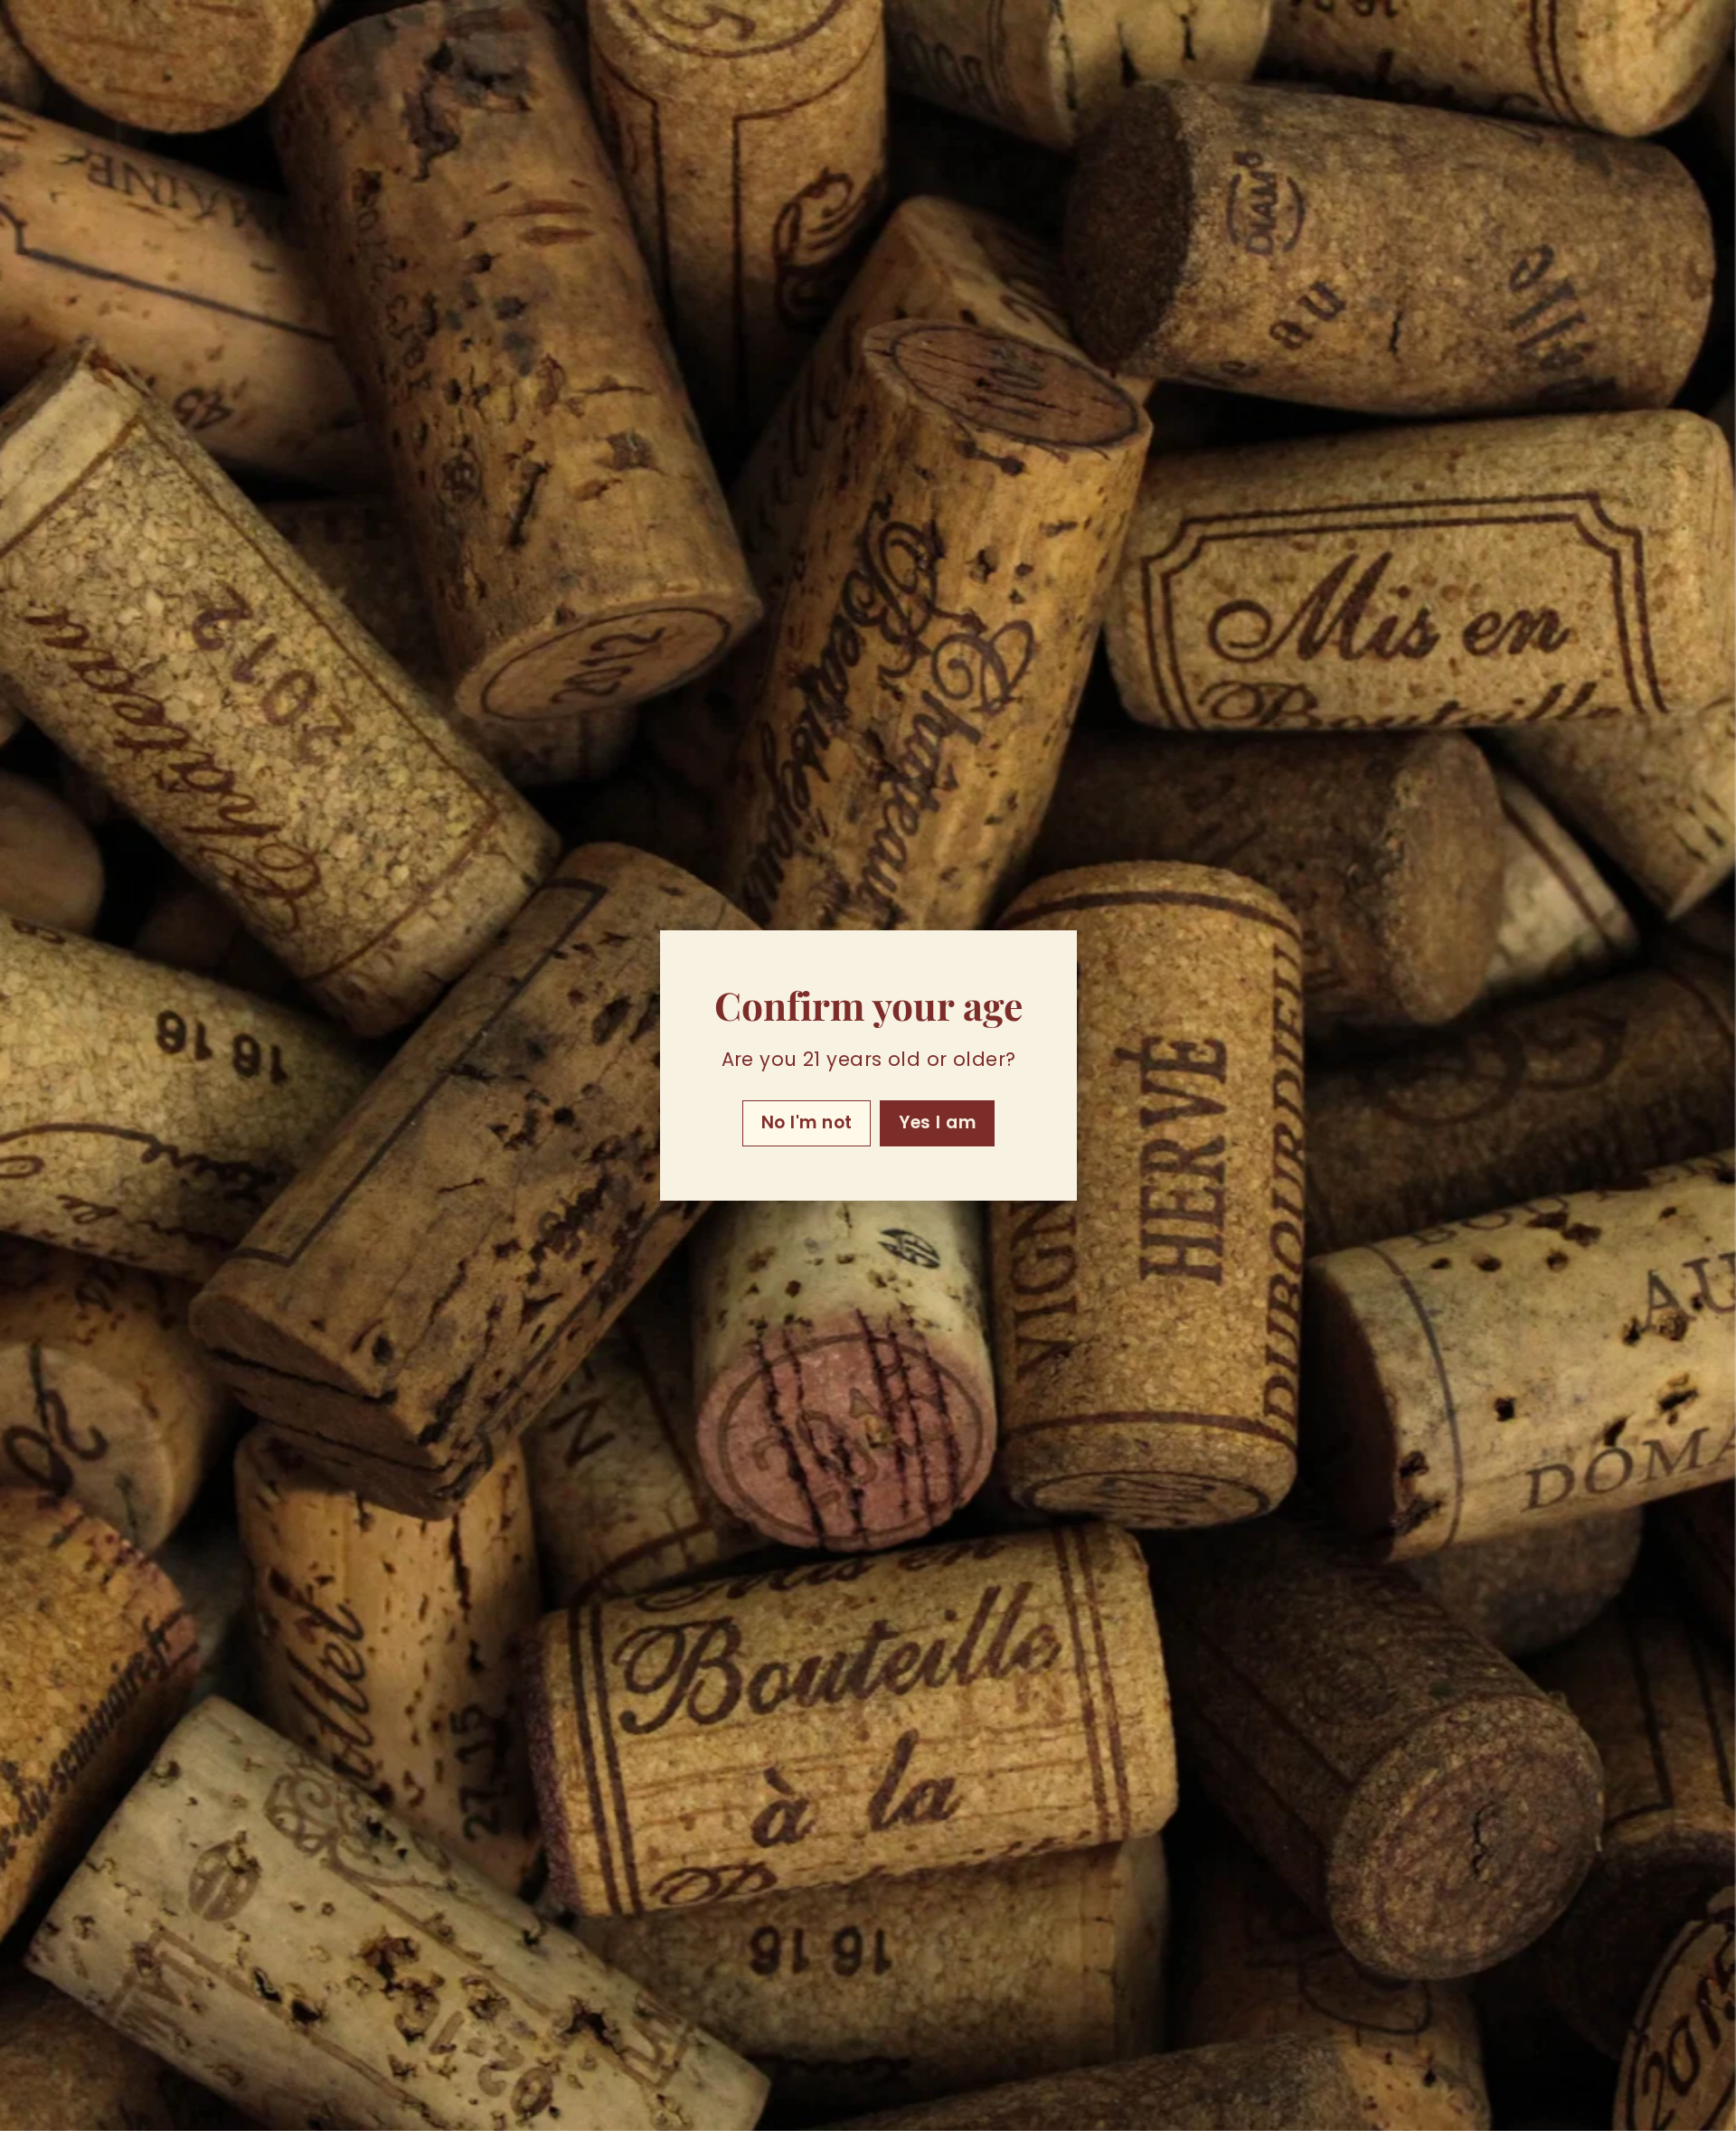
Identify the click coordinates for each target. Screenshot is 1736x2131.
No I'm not (806, 1122)
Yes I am (937, 1122)
